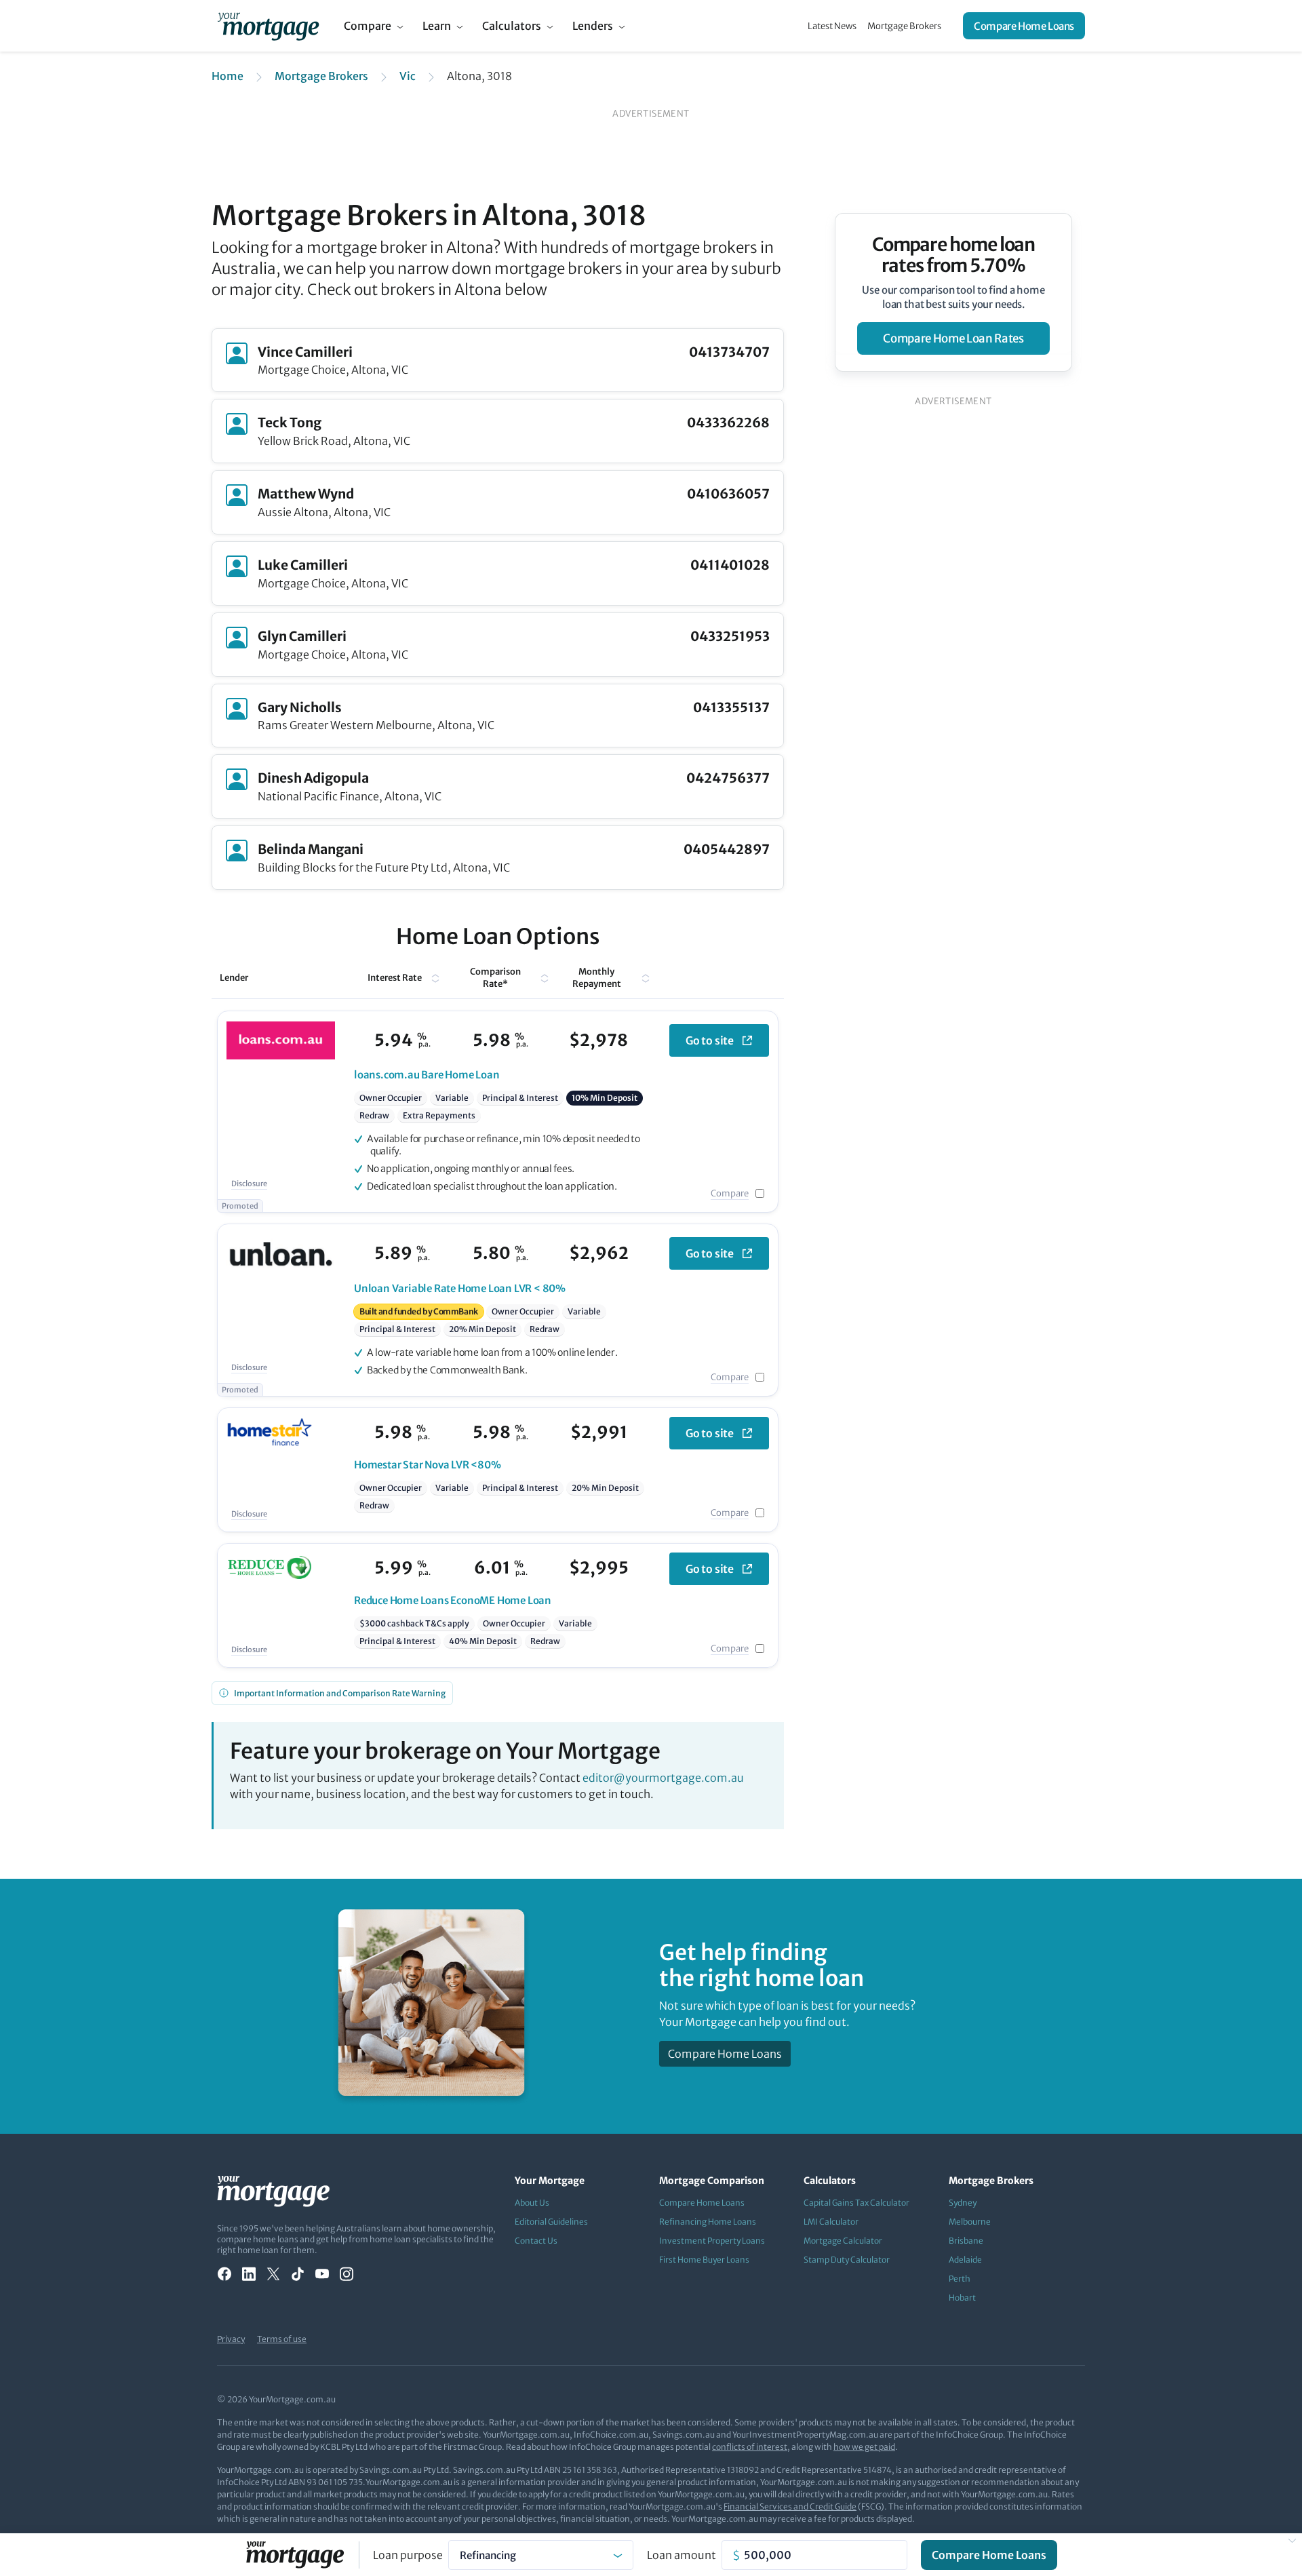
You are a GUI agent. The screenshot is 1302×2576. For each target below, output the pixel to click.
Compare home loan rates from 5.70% (954, 255)
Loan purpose (408, 2555)
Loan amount (682, 2555)
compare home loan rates (953, 338)
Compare (368, 26)
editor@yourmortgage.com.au (663, 1778)
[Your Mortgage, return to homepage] (268, 26)
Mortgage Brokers (904, 26)
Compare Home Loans (1024, 26)
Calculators (512, 26)
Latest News (832, 26)
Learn (437, 26)
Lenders (593, 26)
